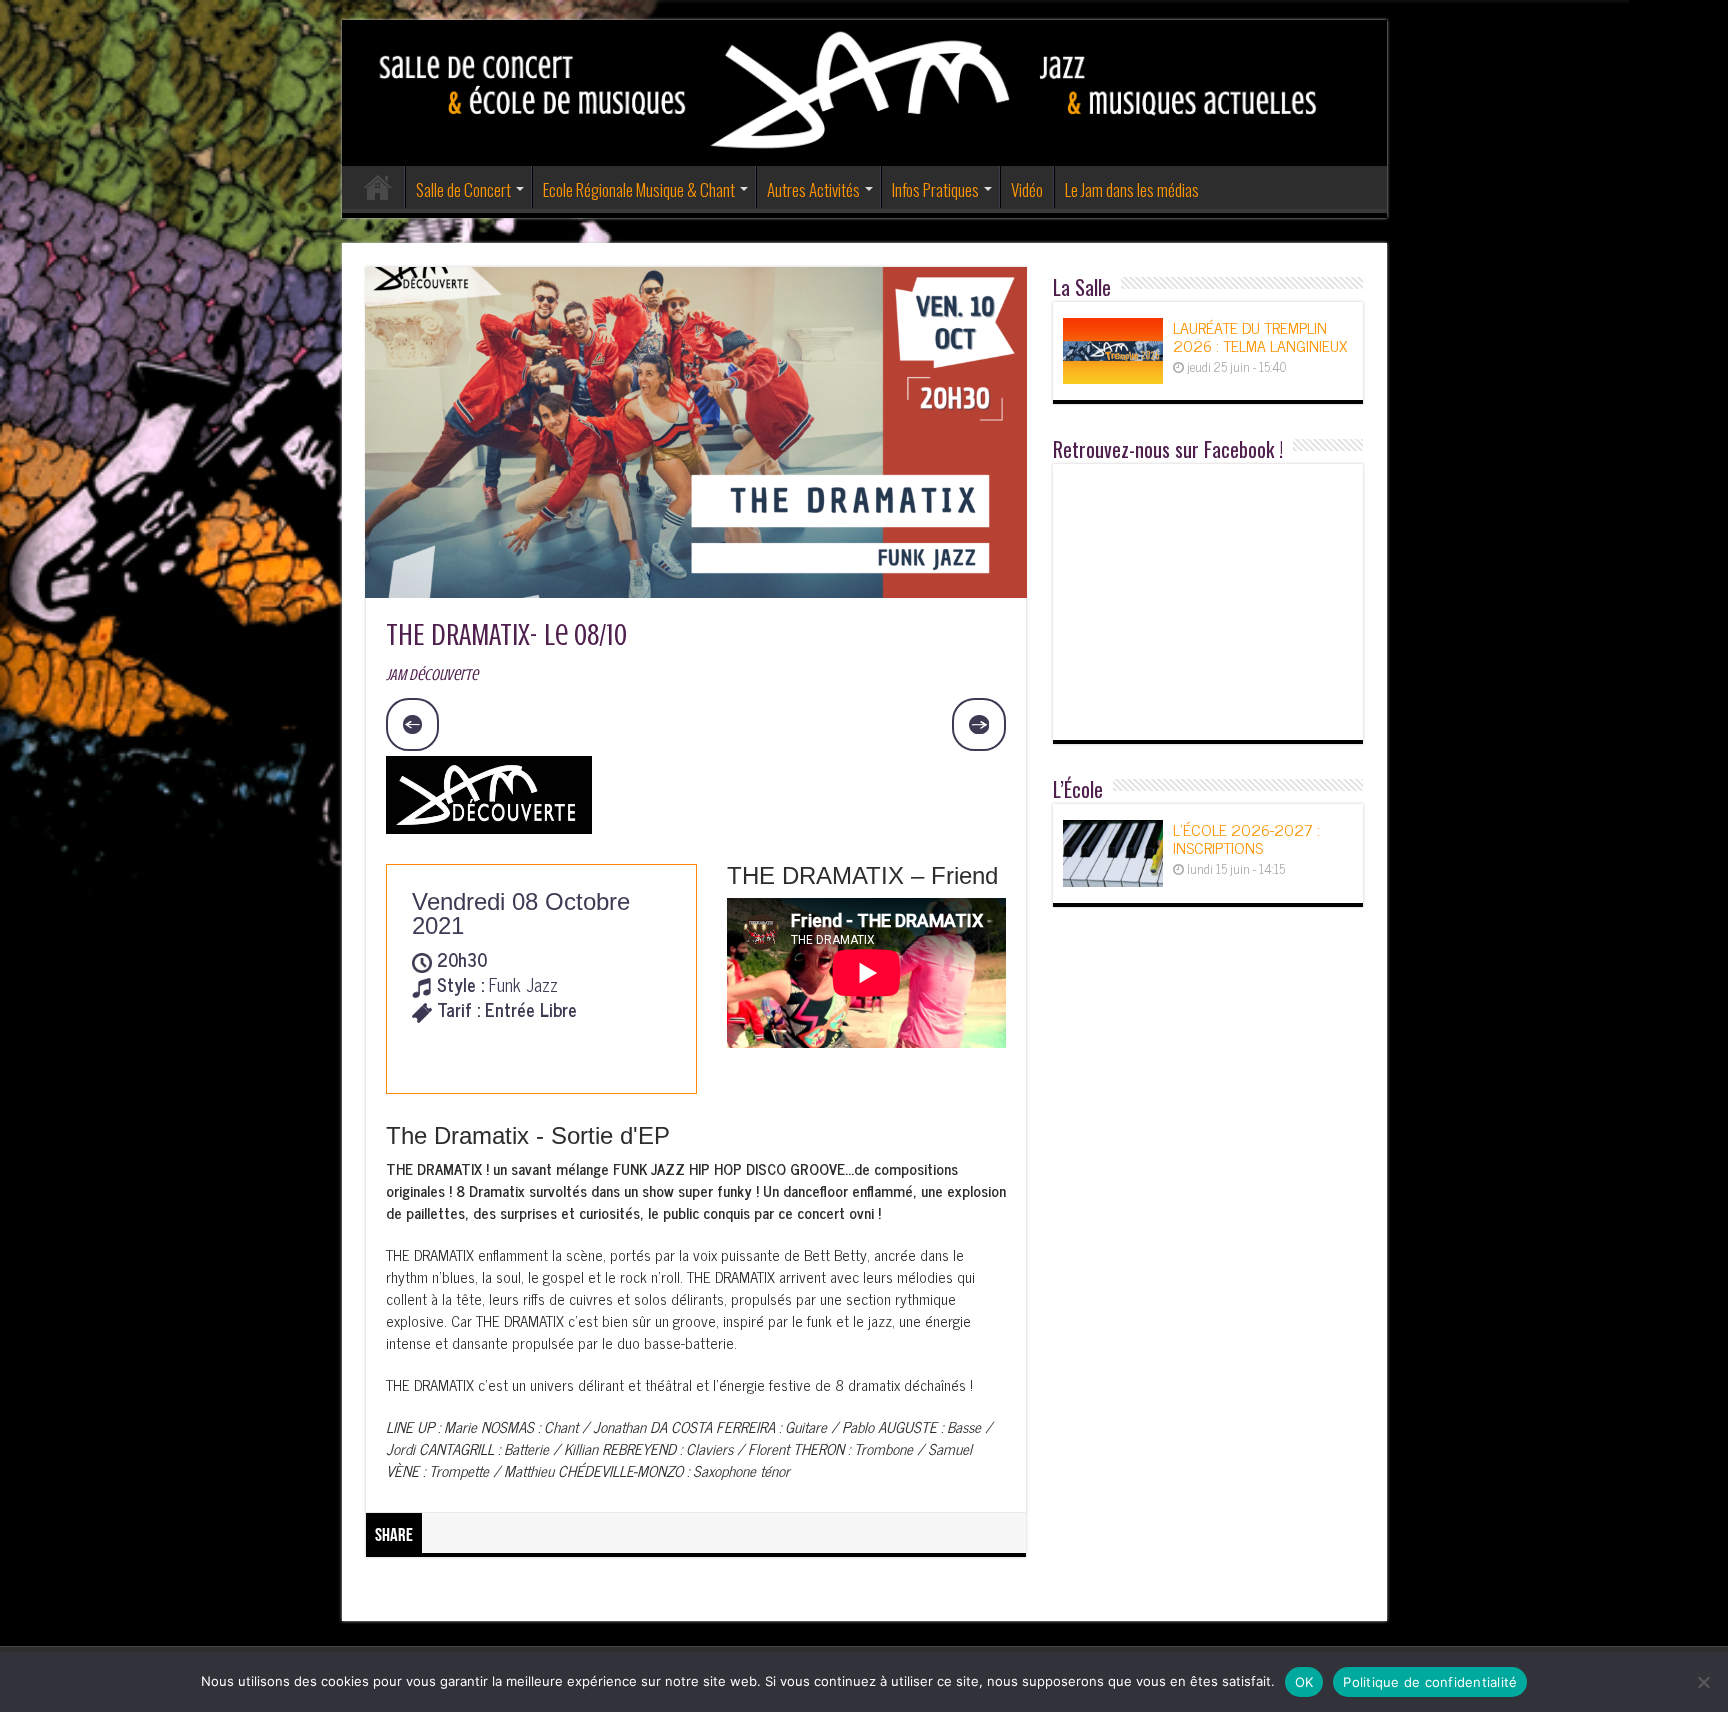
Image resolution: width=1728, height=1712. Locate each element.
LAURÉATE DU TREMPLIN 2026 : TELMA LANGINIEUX (1260, 336)
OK (1304, 1682)
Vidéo (1027, 189)
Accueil (378, 187)
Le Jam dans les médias (1132, 189)
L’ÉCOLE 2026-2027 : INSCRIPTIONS (1246, 838)
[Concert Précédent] (413, 725)
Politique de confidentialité (1430, 1682)
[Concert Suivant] (979, 725)
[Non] (1703, 1682)
